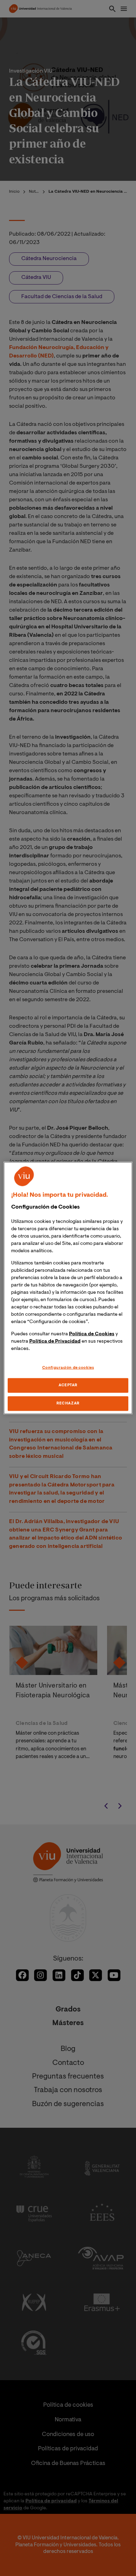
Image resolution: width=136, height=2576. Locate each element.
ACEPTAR (68, 1385)
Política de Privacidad (55, 1341)
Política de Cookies (92, 1334)
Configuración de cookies (68, 1368)
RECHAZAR (68, 1404)
